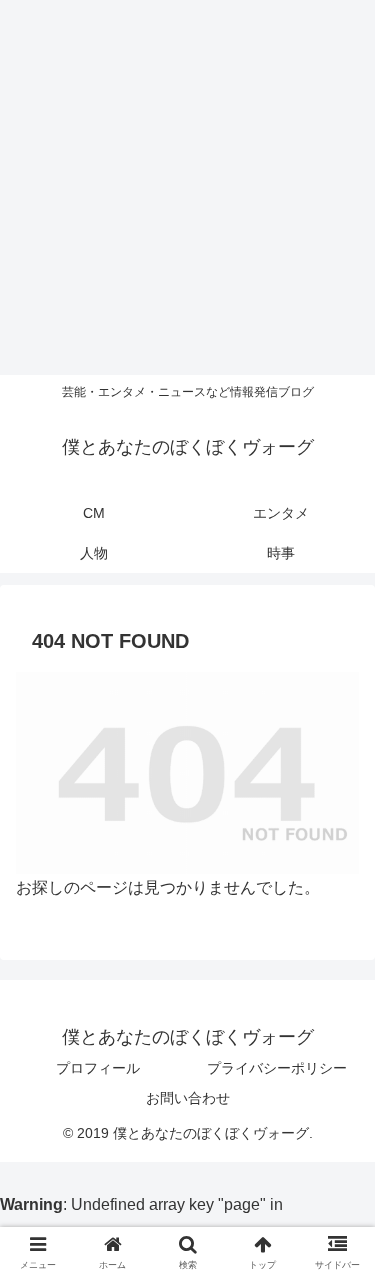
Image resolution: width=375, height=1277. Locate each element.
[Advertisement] (187, 187)
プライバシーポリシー (277, 1068)
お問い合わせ (188, 1098)
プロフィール (98, 1068)
